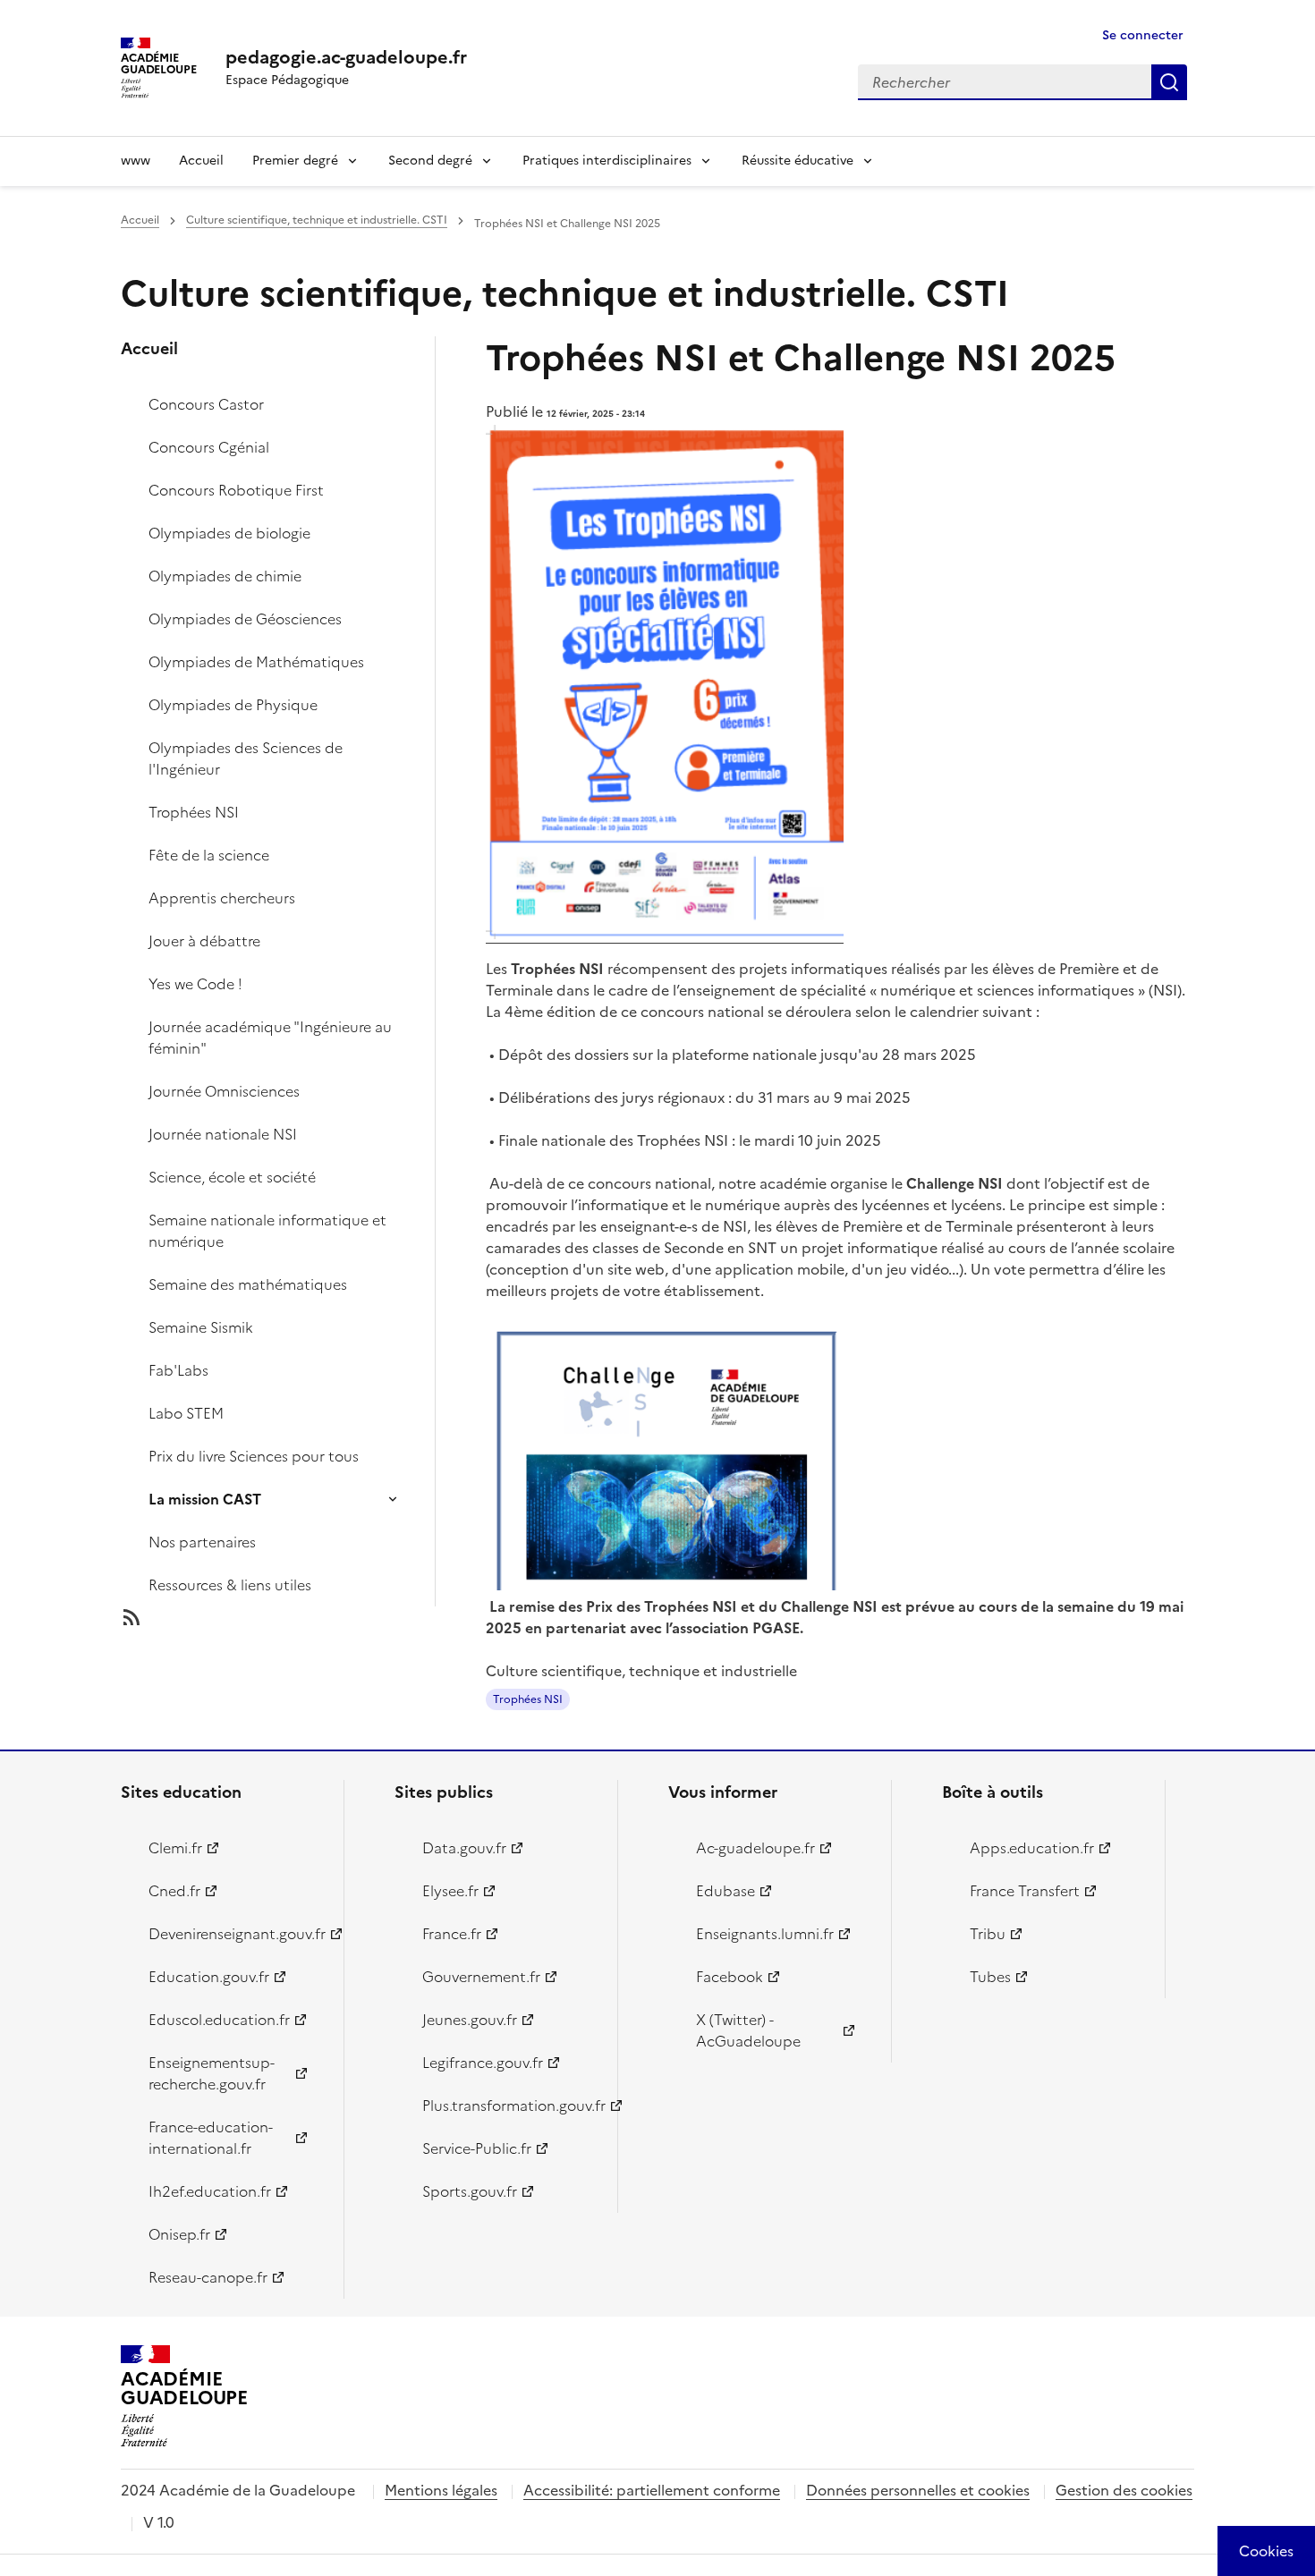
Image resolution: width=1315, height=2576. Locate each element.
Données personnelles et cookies (918, 2490)
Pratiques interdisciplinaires (607, 161)
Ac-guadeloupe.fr (755, 1848)
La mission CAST (205, 1499)
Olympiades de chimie (225, 576)
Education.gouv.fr (209, 1977)
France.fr (452, 1934)
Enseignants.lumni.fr (765, 1934)
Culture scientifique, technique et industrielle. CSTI (317, 220)
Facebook (730, 1977)
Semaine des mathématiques (248, 1284)
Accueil (201, 161)
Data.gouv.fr (464, 1848)
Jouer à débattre (204, 941)
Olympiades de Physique (233, 705)
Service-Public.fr (477, 2148)
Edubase (725, 1891)
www (136, 161)
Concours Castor (206, 404)
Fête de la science (209, 855)
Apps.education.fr (1032, 1848)
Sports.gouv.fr (470, 2191)
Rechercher (1169, 82)
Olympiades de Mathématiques (256, 662)
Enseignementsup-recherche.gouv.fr (212, 2073)
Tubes (990, 1977)
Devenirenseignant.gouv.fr (236, 1934)
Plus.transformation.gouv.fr (509, 2106)
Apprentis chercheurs (222, 898)
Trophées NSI (194, 812)
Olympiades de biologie (229, 533)
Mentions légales (441, 2490)
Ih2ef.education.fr (210, 2191)
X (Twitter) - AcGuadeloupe (748, 2030)
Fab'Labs (178, 1370)
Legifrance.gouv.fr (483, 2063)
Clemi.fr (175, 1848)
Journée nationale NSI (223, 1134)
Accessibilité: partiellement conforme (652, 2490)
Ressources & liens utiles (230, 1585)
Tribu (988, 1934)
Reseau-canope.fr (208, 2277)
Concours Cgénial (209, 447)
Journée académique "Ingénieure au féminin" (270, 1038)
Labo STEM (186, 1413)
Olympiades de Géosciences (245, 619)
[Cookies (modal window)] (1266, 2551)
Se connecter (1143, 35)
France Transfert (1025, 1891)
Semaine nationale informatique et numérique (267, 1231)
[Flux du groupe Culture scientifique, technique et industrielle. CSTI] (293, 1617)
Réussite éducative (797, 161)
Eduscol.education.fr (219, 2020)
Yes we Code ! (195, 984)
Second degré (430, 161)
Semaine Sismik (201, 1327)
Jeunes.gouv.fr (470, 2020)
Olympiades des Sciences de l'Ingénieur (246, 758)
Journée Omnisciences (224, 1091)
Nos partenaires (202, 1542)
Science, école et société (232, 1177)
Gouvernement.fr (481, 1977)
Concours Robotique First (236, 490)
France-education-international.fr (211, 2138)
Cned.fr (174, 1891)
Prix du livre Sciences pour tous (254, 1456)
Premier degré (295, 161)
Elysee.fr (450, 1891)
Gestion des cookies (1124, 2490)
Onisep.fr (179, 2234)
